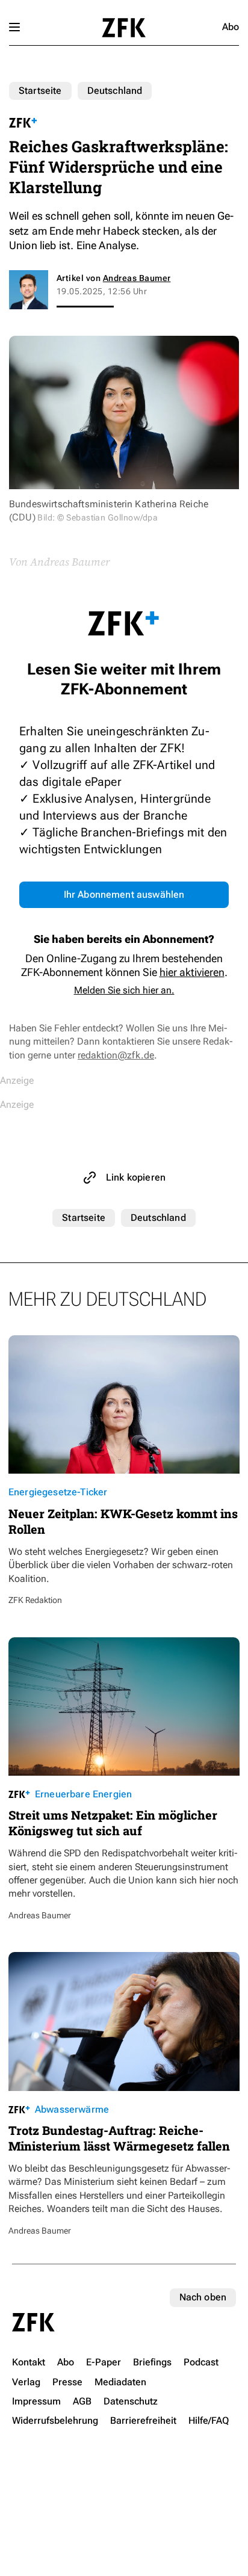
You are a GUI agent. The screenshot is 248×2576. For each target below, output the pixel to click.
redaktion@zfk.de (116, 1055)
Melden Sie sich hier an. (124, 990)
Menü (14, 27)
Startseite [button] (124, 28)
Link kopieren (136, 1177)
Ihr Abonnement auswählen (124, 894)
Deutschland (115, 91)
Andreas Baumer (137, 278)
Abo (231, 27)
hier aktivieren (192, 972)
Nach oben (203, 2297)
